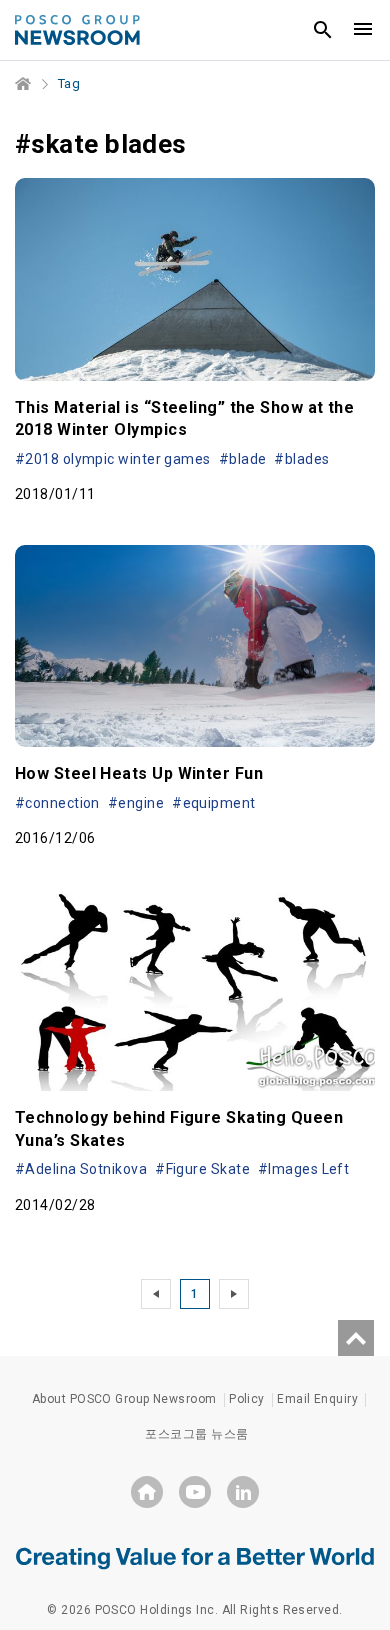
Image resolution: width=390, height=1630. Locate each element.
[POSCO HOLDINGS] (147, 1492)
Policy (247, 1399)
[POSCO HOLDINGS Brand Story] (195, 1557)
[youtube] (195, 1492)
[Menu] (363, 30)
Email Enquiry (317, 1399)
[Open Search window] (323, 30)
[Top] (356, 1338)
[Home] (24, 84)
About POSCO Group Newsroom (124, 1399)
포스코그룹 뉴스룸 (196, 1434)
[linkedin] (243, 1492)
